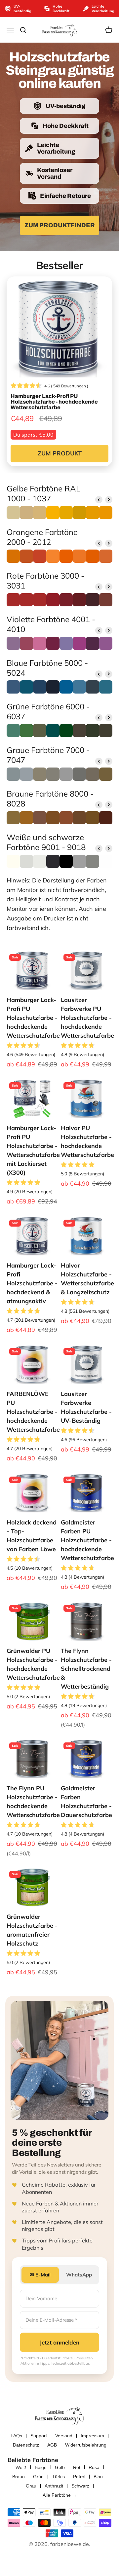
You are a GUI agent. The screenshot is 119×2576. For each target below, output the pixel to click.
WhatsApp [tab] (79, 2275)
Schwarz (80, 2486)
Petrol (79, 2477)
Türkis (58, 2477)
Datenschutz (26, 2445)
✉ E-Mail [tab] (40, 2275)
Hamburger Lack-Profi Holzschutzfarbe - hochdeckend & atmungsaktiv (32, 1283)
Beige (41, 2467)
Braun (19, 2477)
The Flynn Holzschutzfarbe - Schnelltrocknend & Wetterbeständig (86, 1669)
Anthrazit (54, 2486)
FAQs (16, 2436)
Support (39, 2436)
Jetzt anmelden (59, 2342)
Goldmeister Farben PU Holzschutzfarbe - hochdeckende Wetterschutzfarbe (87, 1540)
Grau (31, 2486)
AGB (52, 2445)
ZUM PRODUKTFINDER (60, 225)
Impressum (92, 2436)
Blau (98, 2477)
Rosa (94, 2467)
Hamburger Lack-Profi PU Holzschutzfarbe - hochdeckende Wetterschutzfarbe (33, 1018)
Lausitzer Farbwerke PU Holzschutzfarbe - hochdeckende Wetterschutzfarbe (87, 1018)
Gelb (60, 2467)
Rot (77, 2467)
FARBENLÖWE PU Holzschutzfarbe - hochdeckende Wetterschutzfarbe (33, 1412)
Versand (64, 2436)
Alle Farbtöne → (60, 2495)
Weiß (21, 2467)
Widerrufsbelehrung (86, 2445)
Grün (38, 2477)
